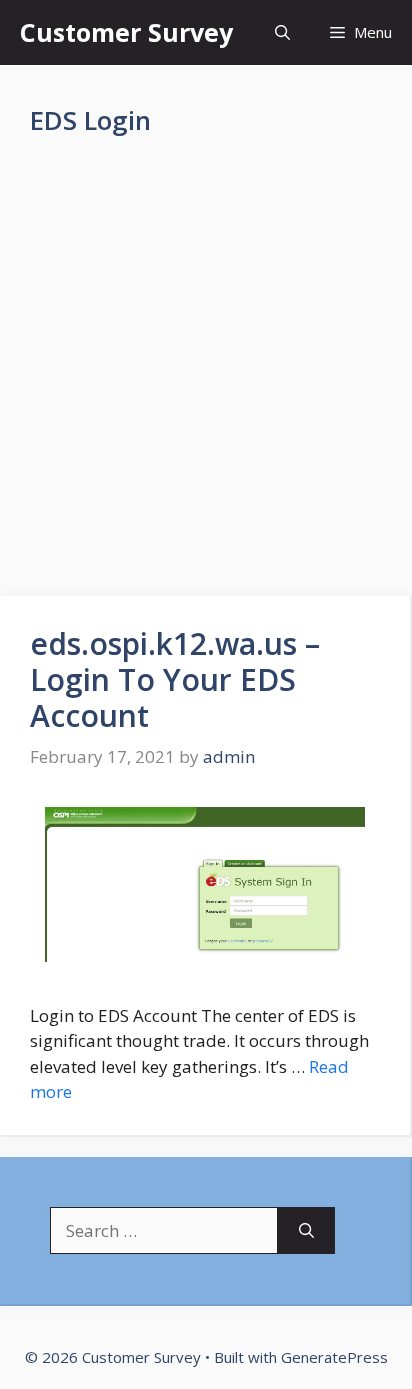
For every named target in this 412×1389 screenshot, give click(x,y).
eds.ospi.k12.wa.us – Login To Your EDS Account (175, 679)
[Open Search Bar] (282, 32)
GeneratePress (334, 1357)
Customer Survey (126, 32)
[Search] (306, 1231)
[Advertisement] (206, 382)
